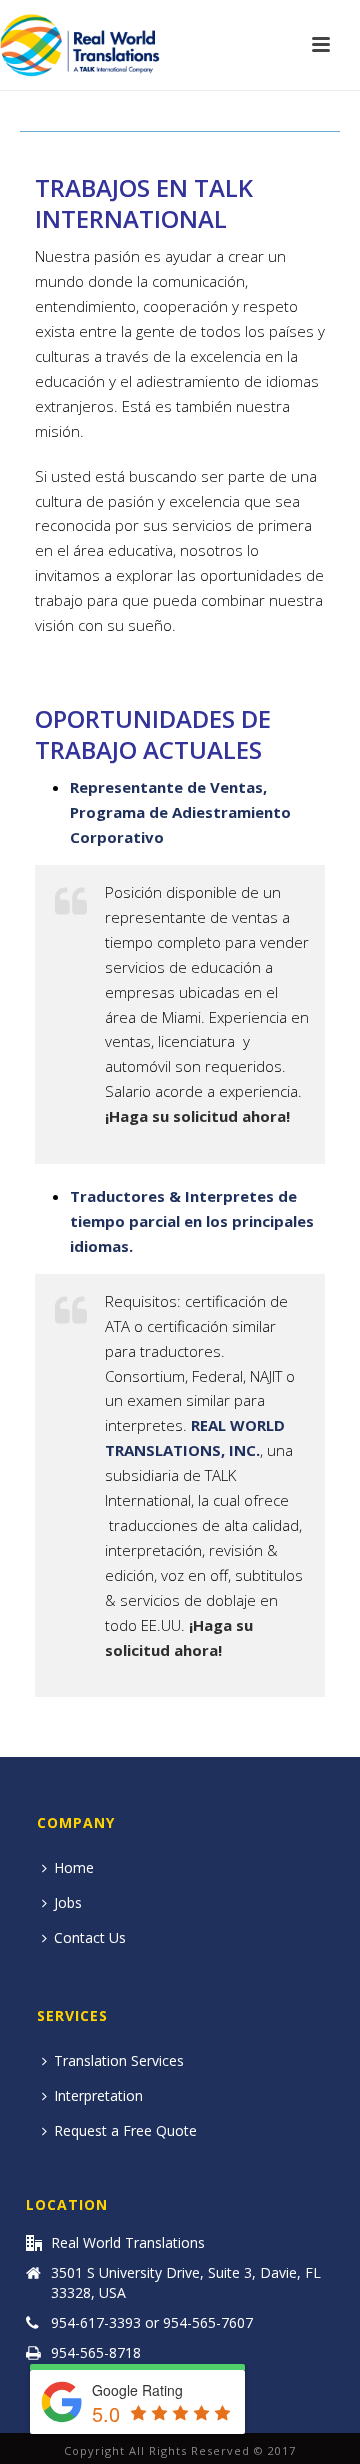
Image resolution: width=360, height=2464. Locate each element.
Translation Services (119, 2060)
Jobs (68, 1902)
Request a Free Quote (125, 2130)
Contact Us (90, 1937)
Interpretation (98, 2095)
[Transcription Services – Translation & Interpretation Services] (80, 45)
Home (74, 1867)
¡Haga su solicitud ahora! (197, 1116)
